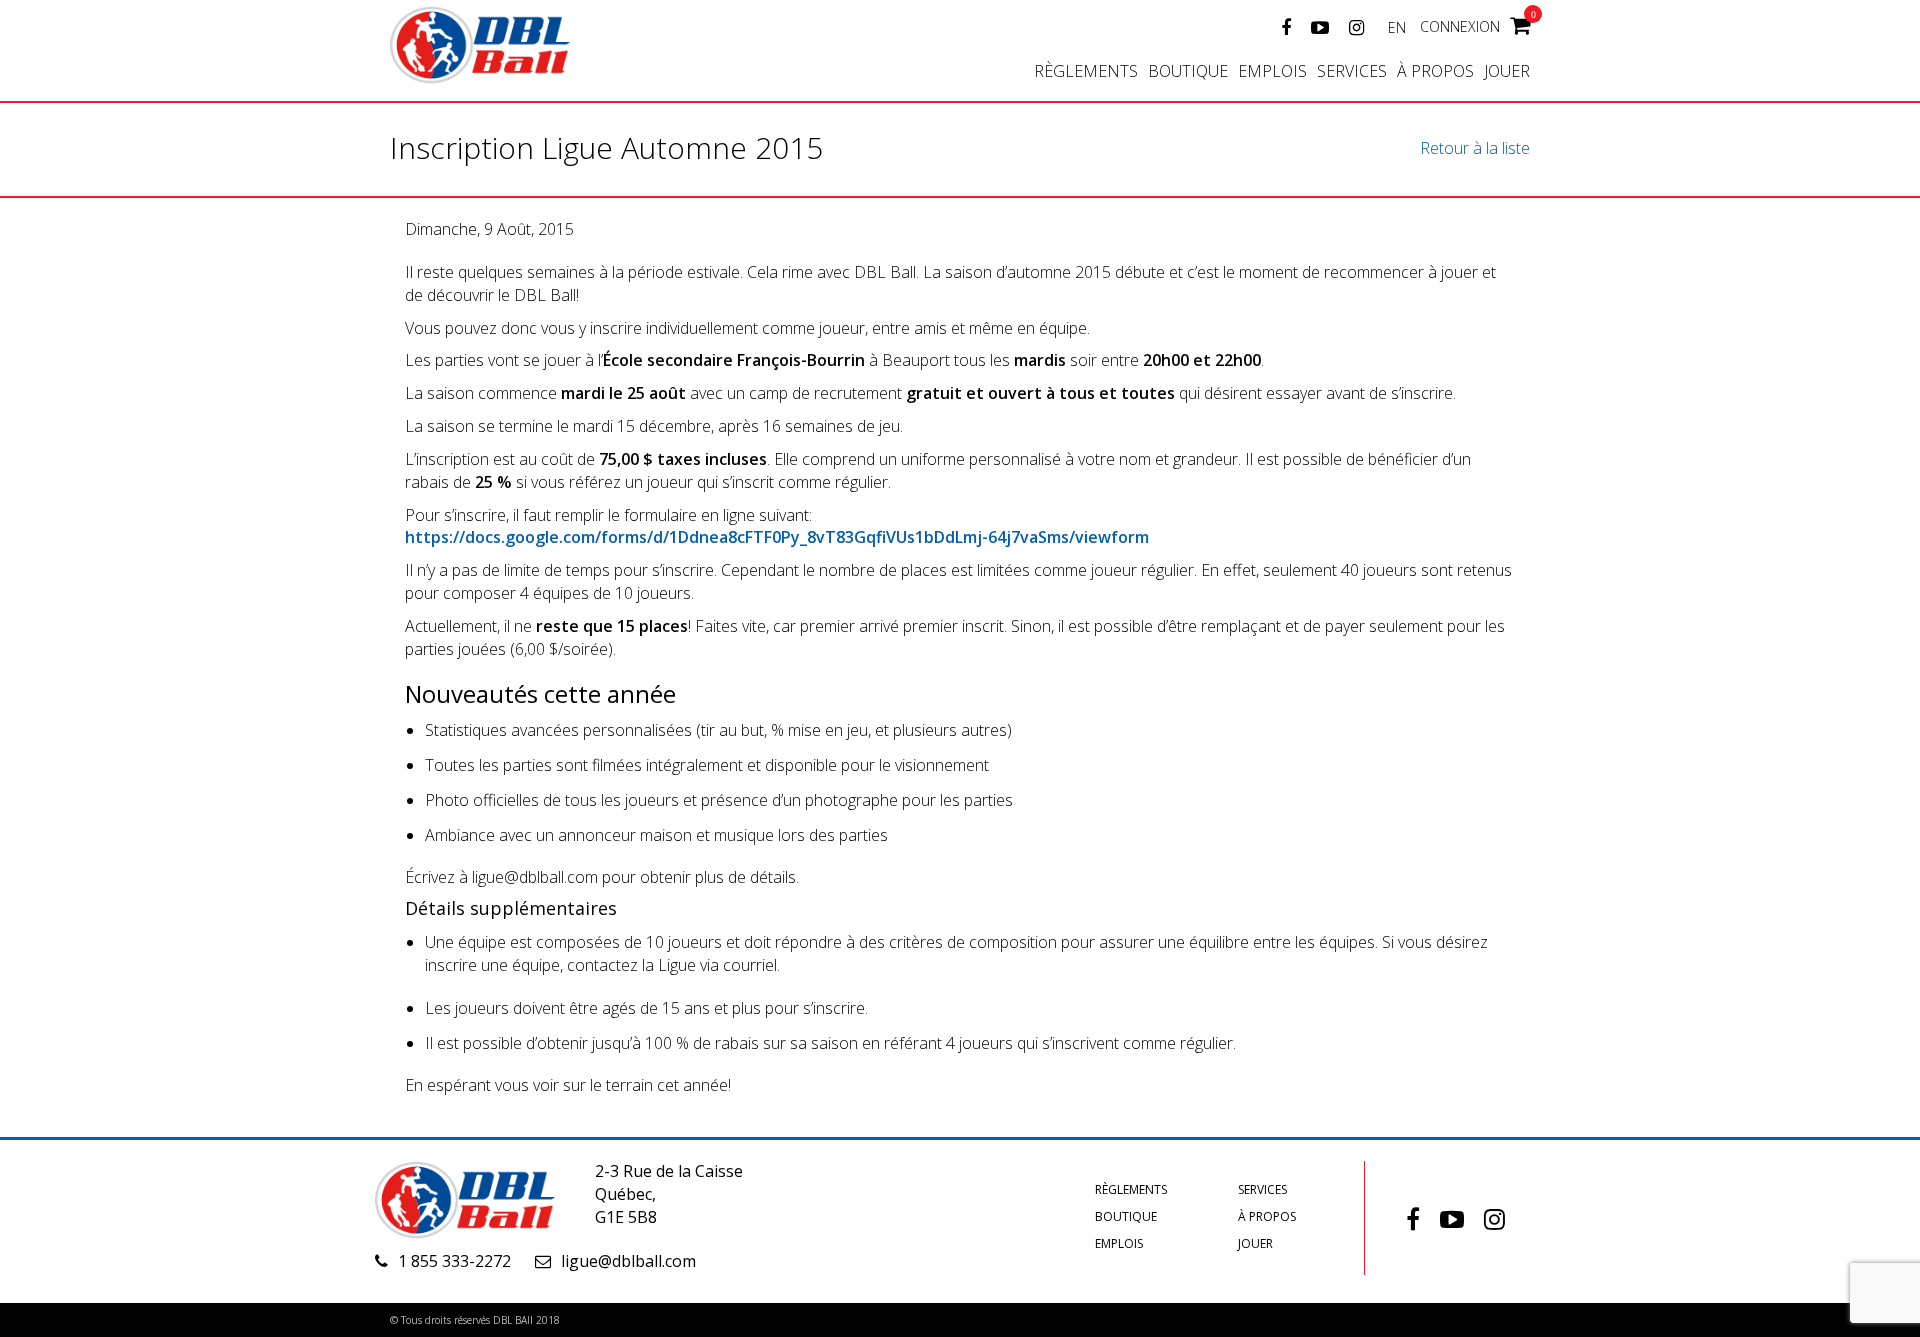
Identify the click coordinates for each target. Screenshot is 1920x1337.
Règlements (1086, 71)
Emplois (1272, 71)
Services (1352, 71)
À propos (1435, 71)
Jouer (1507, 71)
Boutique (1188, 71)
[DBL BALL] (505, 42)
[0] (1520, 24)
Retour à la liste (1475, 148)
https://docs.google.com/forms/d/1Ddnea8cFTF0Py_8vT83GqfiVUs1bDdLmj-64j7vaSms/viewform (777, 537)
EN (1397, 27)
